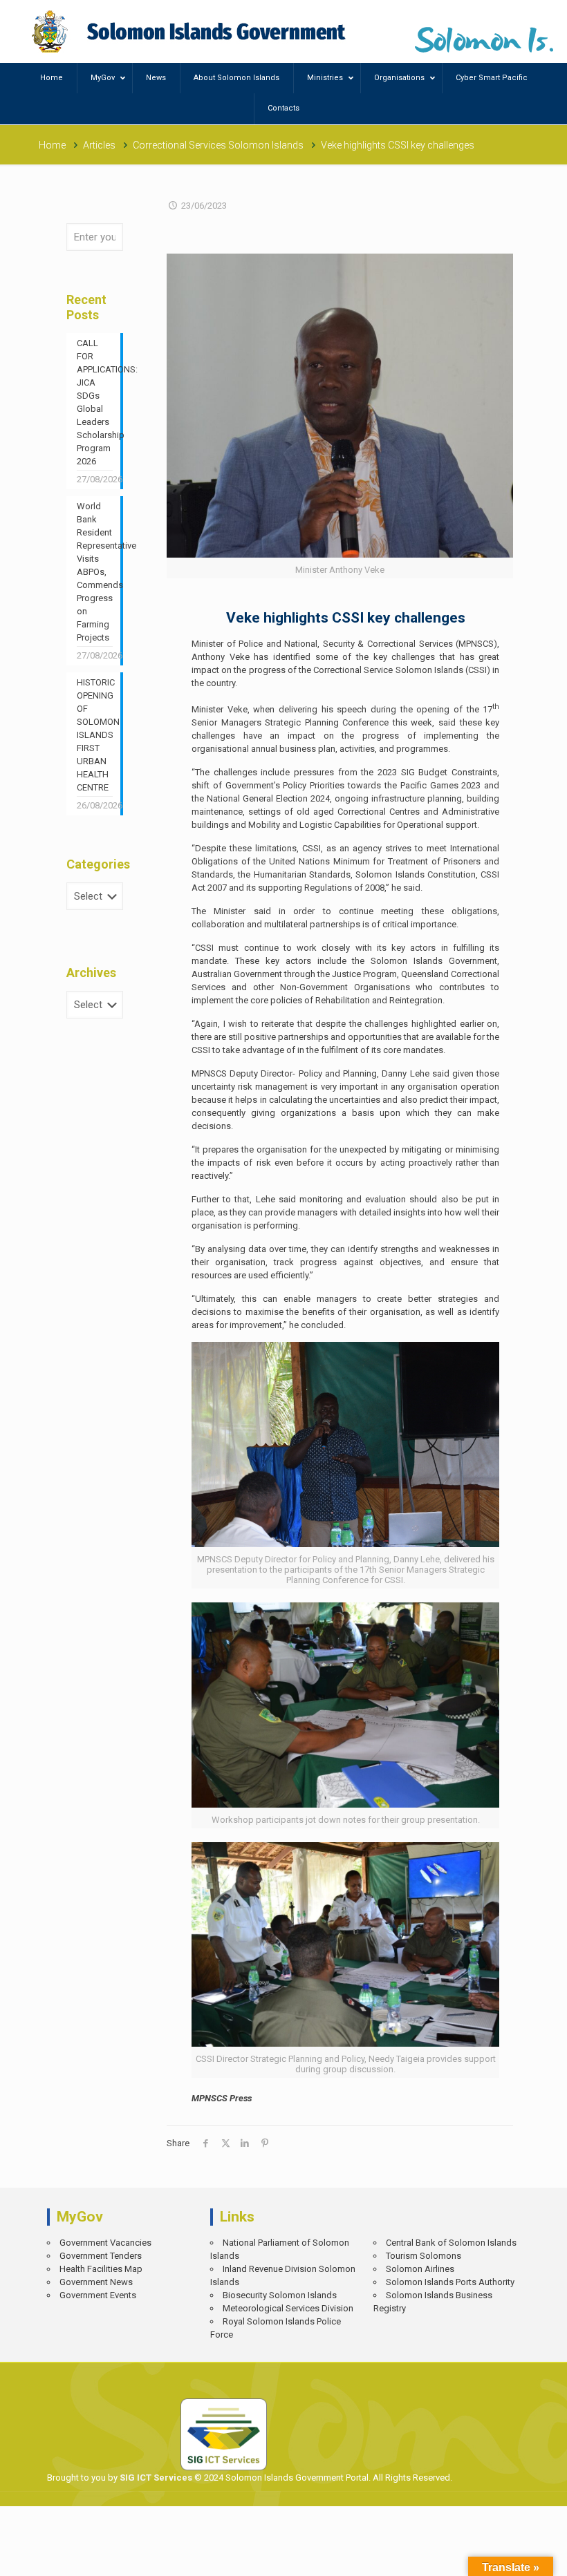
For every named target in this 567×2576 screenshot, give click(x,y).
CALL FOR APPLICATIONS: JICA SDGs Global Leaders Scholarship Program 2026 (95, 402)
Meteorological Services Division (288, 2308)
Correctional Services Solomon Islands (218, 145)
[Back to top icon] (509, 2556)
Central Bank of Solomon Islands (451, 2243)
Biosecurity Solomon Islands (280, 2295)
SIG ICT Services (155, 2478)
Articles (99, 145)
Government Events (98, 2295)
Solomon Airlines (420, 2269)
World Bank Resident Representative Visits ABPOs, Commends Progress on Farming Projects (95, 572)
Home (52, 145)
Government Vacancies (105, 2243)
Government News (96, 2282)
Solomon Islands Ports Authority (450, 2282)
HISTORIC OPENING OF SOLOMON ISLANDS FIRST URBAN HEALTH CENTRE (95, 735)
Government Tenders (101, 2256)
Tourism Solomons (424, 2256)
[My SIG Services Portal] (190, 31)
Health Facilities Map (101, 2269)
